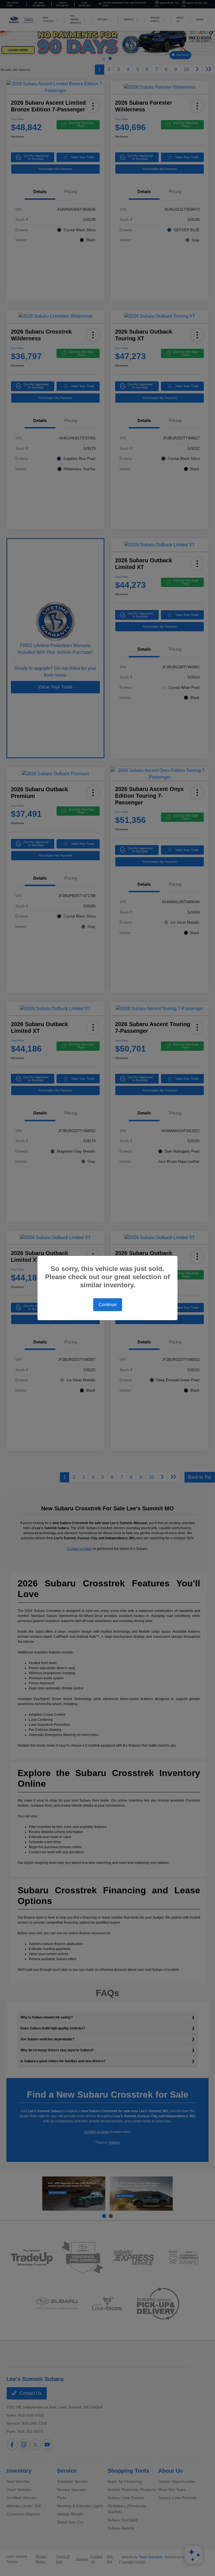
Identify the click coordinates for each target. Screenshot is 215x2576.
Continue (108, 1305)
